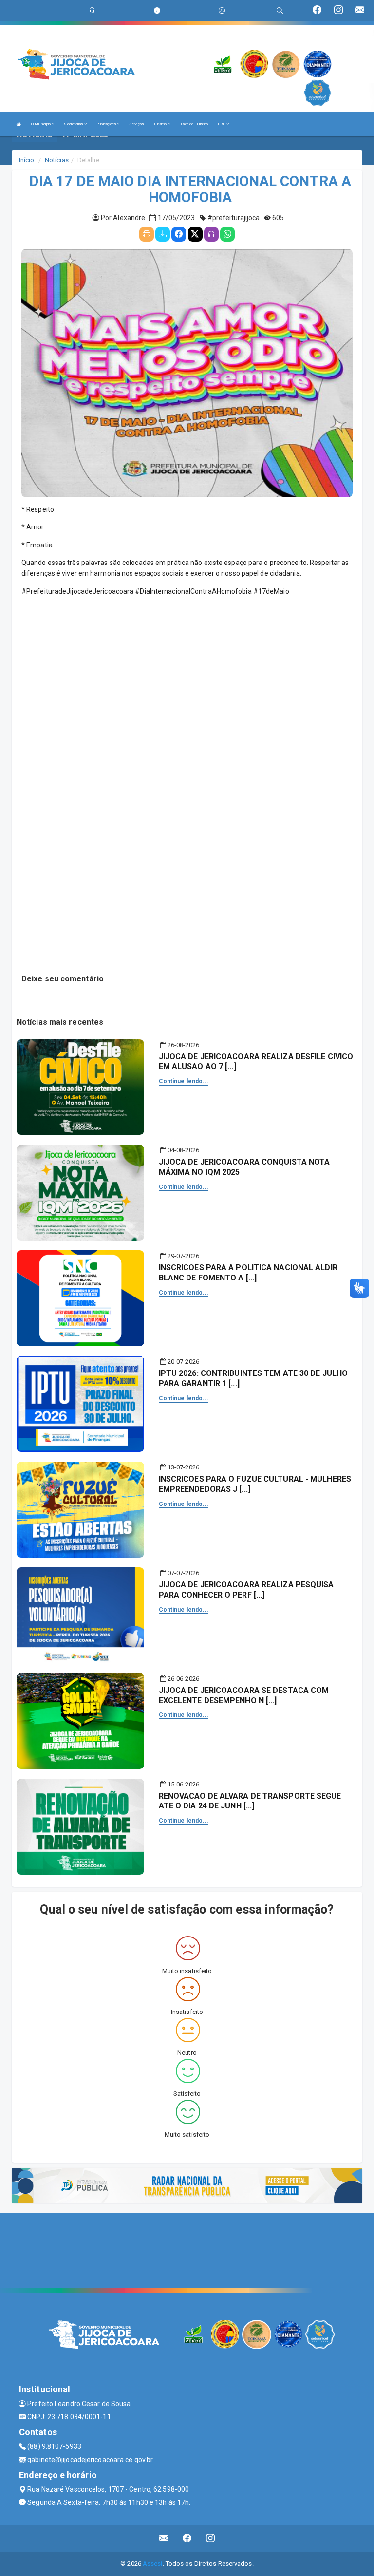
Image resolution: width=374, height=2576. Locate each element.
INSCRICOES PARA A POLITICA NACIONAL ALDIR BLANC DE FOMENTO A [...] (248, 1273)
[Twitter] (195, 234)
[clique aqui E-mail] (164, 2538)
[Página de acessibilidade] (222, 10)
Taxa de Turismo (194, 124)
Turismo (161, 124)
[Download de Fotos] (163, 234)
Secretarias (74, 124)
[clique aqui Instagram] (211, 2538)
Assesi (153, 2564)
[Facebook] (179, 234)
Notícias (57, 160)
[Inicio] (19, 124)
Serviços (136, 124)
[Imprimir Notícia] (147, 234)
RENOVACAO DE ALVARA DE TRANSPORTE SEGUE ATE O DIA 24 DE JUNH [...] (250, 1801)
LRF (222, 124)
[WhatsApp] (227, 234)
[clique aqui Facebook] (187, 2538)
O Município (41, 124)
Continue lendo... (184, 1081)
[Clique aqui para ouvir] (211, 234)
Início (27, 160)
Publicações (107, 124)
